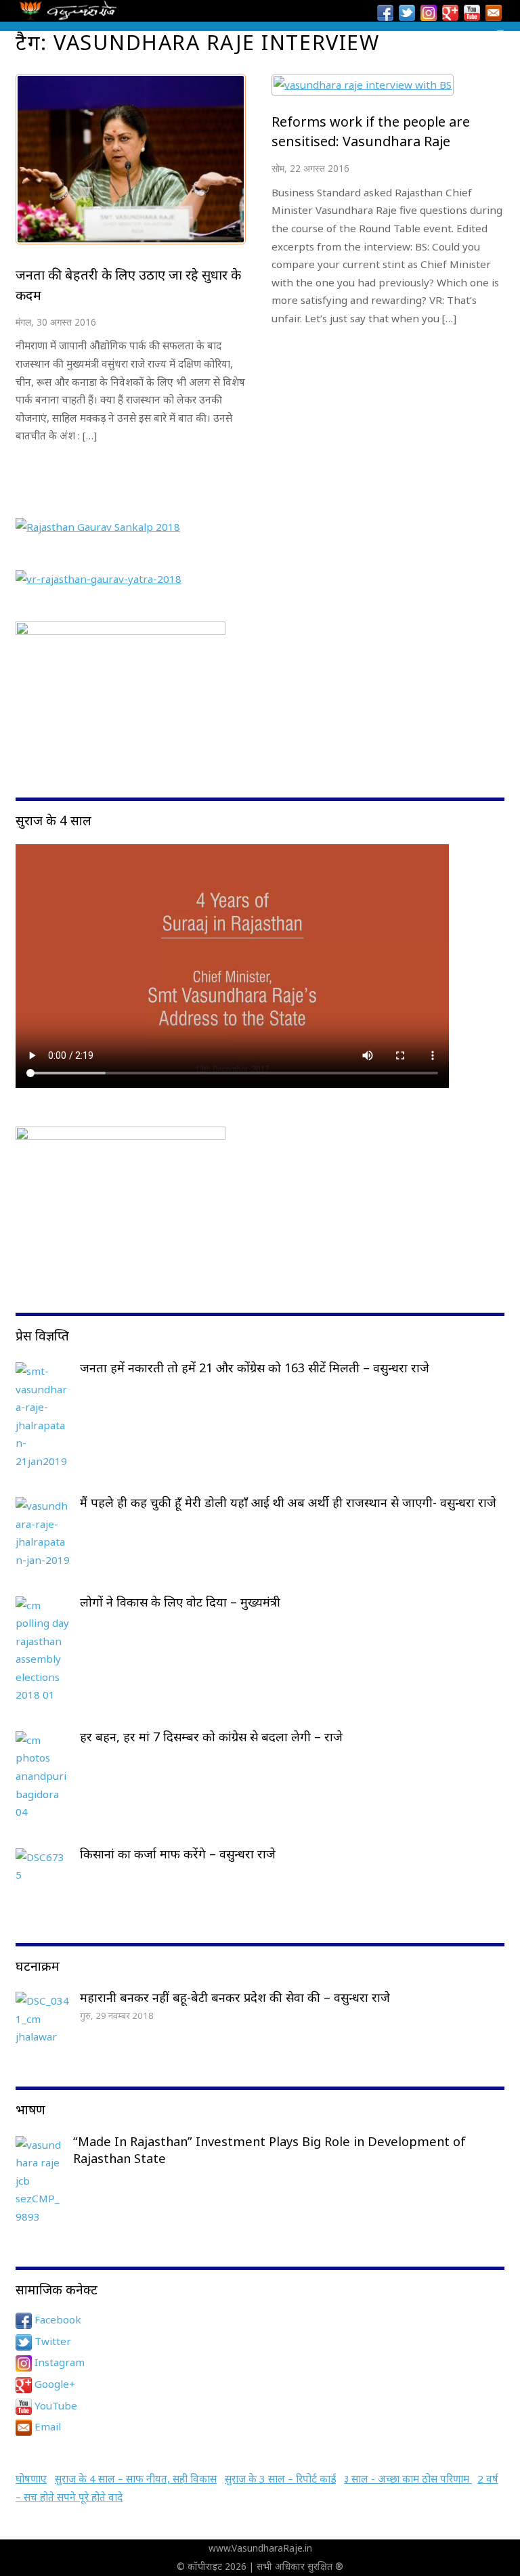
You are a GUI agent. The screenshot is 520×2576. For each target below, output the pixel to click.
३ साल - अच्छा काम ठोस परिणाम (408, 2479)
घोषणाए (31, 2479)
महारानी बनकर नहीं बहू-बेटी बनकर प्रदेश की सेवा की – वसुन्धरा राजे (235, 1997)
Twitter (51, 2341)
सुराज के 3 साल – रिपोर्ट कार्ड (280, 2479)
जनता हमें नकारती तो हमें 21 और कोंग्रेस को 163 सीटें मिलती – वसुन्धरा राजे (255, 1368)
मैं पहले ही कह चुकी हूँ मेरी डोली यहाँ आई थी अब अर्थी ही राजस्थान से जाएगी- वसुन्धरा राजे (288, 1502)
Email (46, 2426)
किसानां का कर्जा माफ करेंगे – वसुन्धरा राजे (178, 1854)
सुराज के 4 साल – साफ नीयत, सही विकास (136, 2479)
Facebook (57, 2319)
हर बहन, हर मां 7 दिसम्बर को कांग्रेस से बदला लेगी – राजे (211, 1737)
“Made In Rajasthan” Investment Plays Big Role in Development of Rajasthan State (269, 2150)
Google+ (53, 2384)
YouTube (55, 2405)
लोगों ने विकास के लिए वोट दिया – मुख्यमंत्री (180, 1602)
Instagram (58, 2362)
